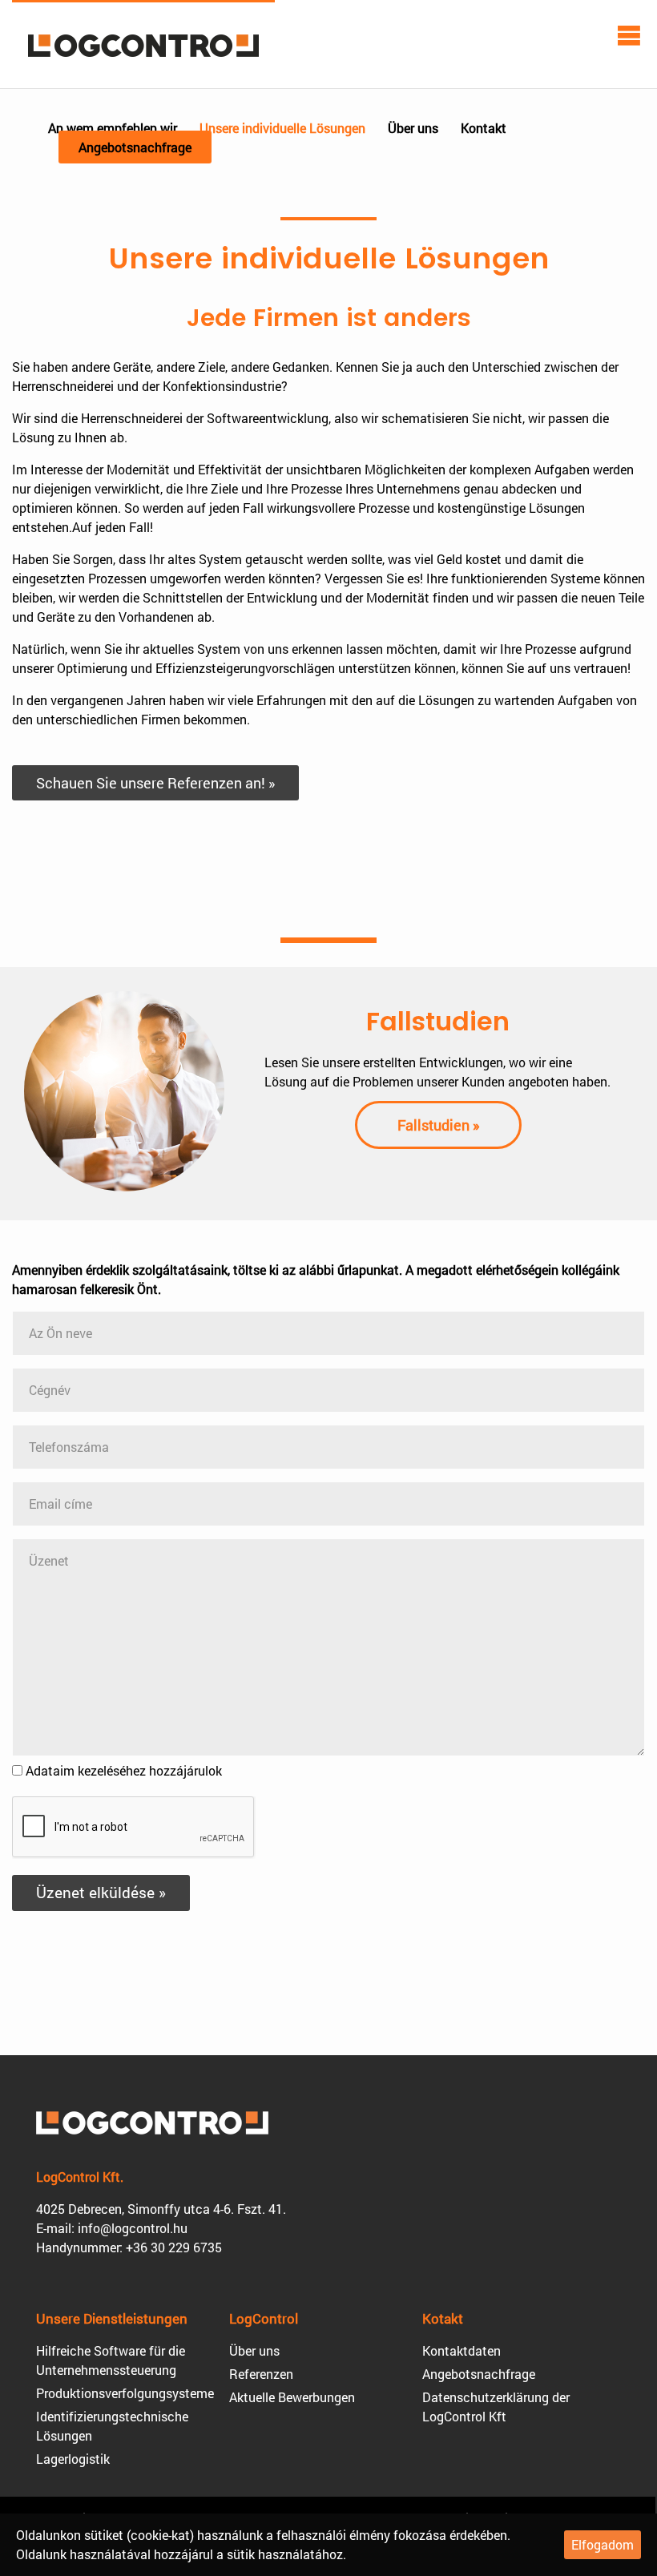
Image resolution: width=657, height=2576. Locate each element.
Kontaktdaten (462, 2350)
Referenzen (261, 2374)
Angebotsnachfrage (135, 147)
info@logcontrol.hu (133, 2228)
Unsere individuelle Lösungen (282, 128)
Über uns (413, 128)
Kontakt (484, 128)
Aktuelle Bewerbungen (292, 2397)
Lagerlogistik (73, 2459)
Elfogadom (603, 2544)
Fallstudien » (438, 1125)
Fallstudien (438, 1021)
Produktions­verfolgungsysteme (125, 2393)
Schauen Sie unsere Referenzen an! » (155, 783)
